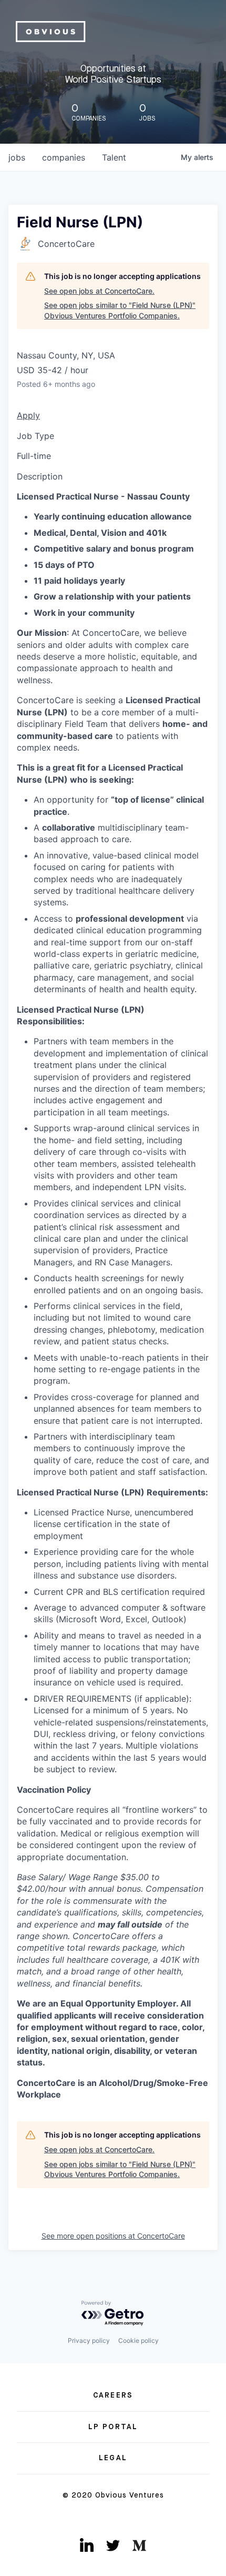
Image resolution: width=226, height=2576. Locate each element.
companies (64, 157)
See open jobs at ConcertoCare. (99, 291)
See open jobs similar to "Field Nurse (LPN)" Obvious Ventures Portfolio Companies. (120, 310)
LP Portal (113, 2427)
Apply (28, 415)
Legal (113, 2458)
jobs (17, 157)
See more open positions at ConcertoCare (113, 2236)
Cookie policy (138, 2340)
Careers (113, 2395)
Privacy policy (89, 2340)
